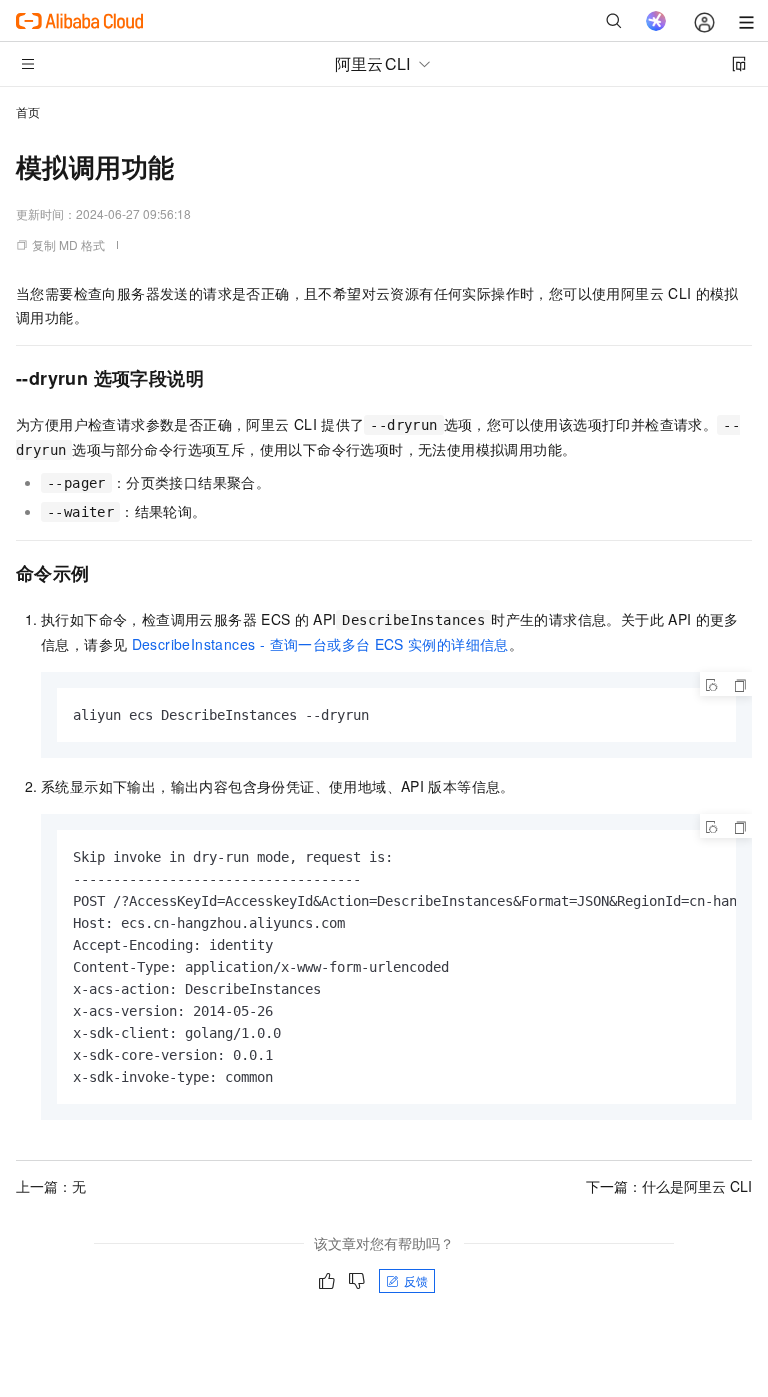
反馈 (416, 1280)
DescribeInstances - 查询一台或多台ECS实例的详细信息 (320, 644)
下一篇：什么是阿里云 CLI (669, 1186)
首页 (28, 111)
